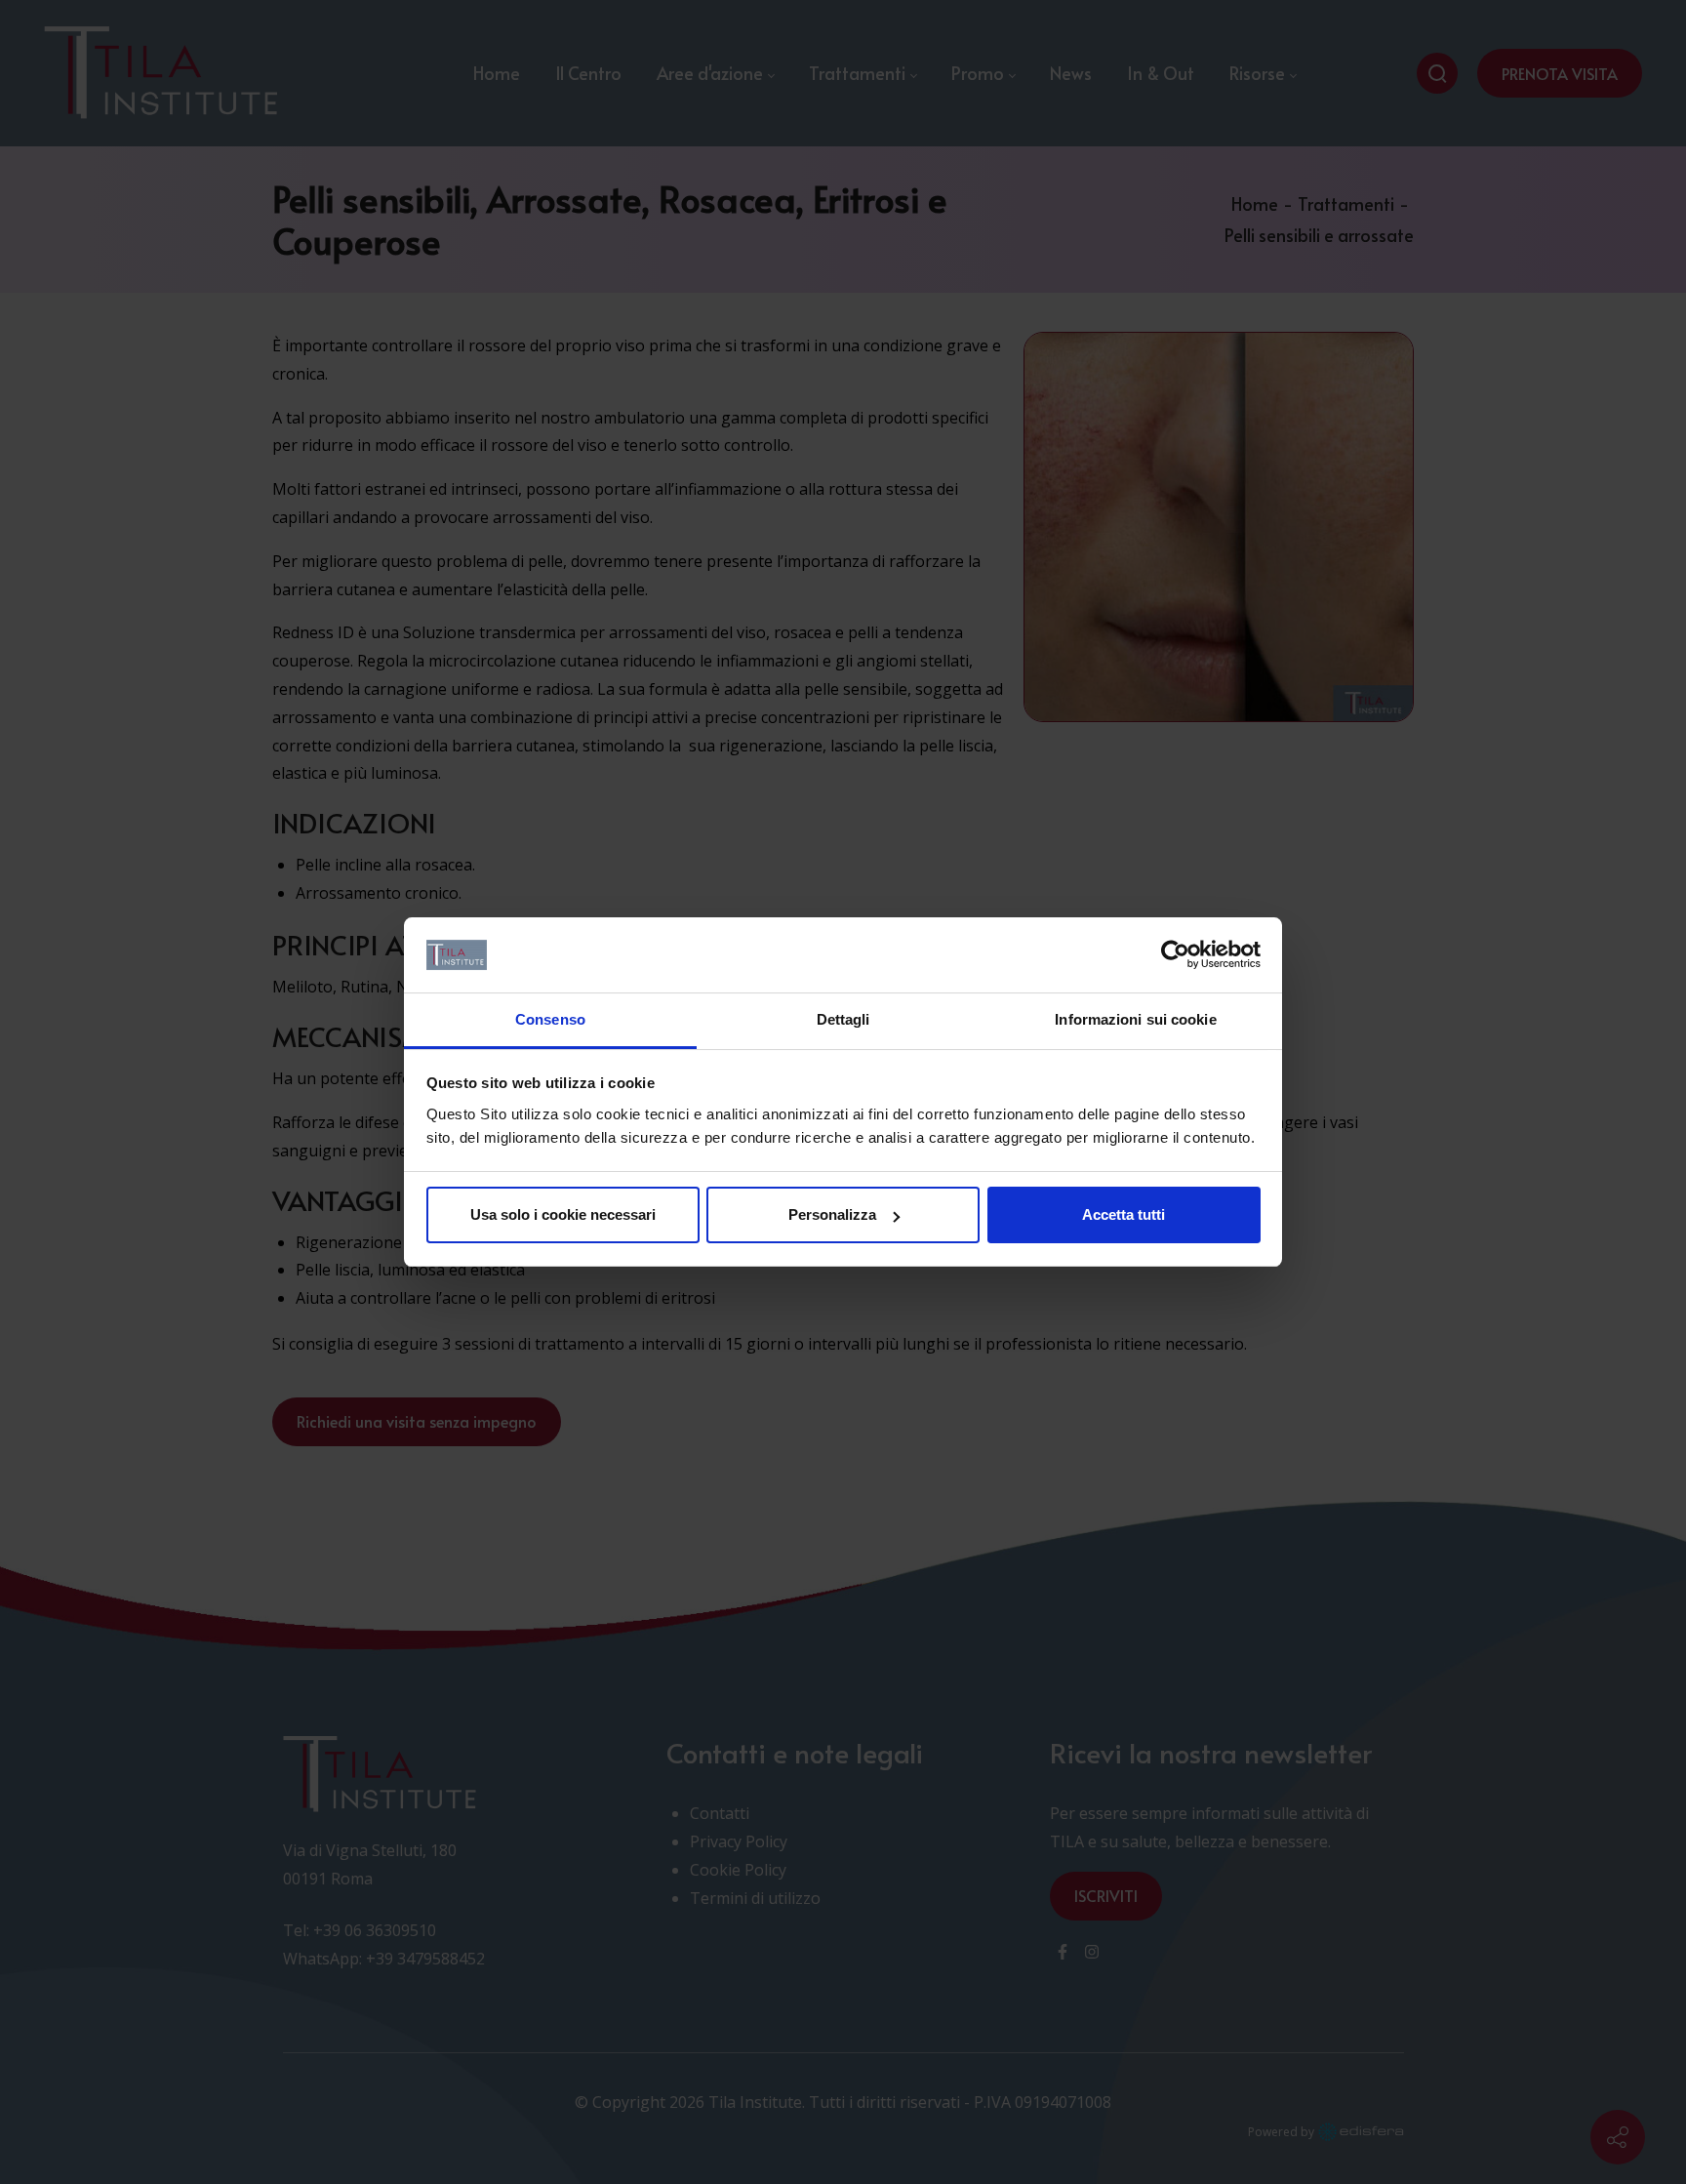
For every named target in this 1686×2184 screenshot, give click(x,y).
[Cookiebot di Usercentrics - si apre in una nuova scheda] (1175, 955)
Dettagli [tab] (843, 1019)
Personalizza (832, 1214)
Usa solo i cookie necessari (563, 1214)
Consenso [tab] (550, 1019)
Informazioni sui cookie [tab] (1135, 1019)
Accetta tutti (1124, 1214)
